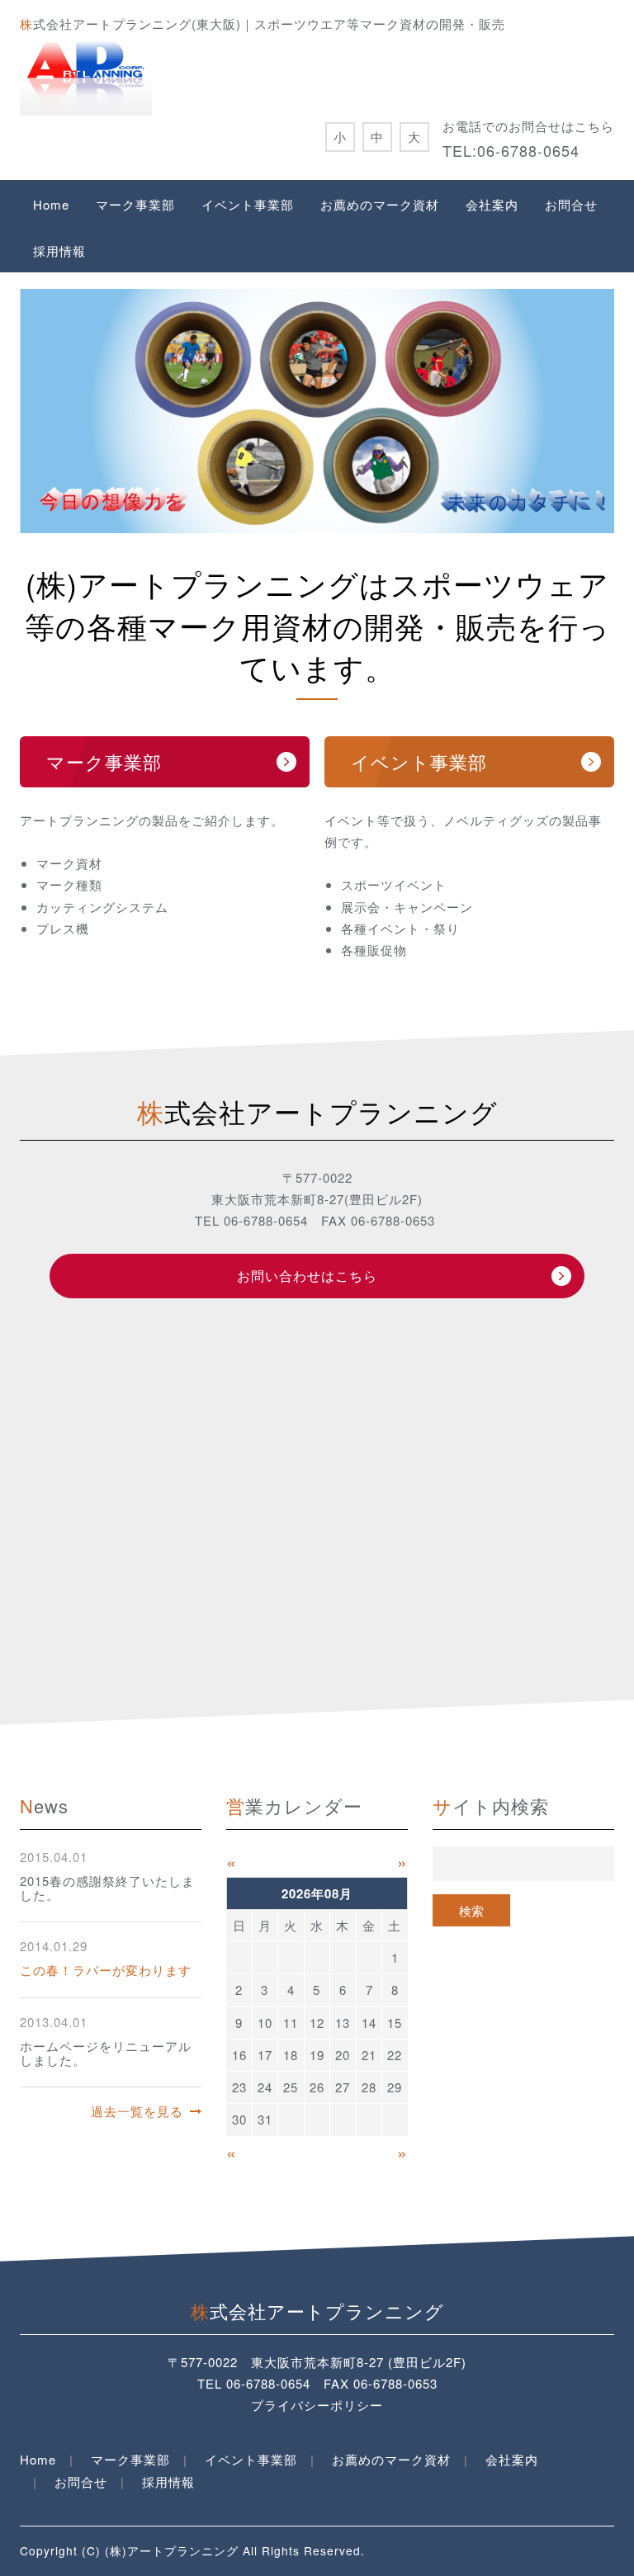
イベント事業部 (248, 204)
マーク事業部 (135, 204)
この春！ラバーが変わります (106, 1970)
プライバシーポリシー (317, 2405)
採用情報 (59, 251)
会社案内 (492, 204)
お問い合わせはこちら (307, 1276)
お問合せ (571, 204)
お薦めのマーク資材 (380, 204)
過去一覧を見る (137, 2111)
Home (51, 204)
